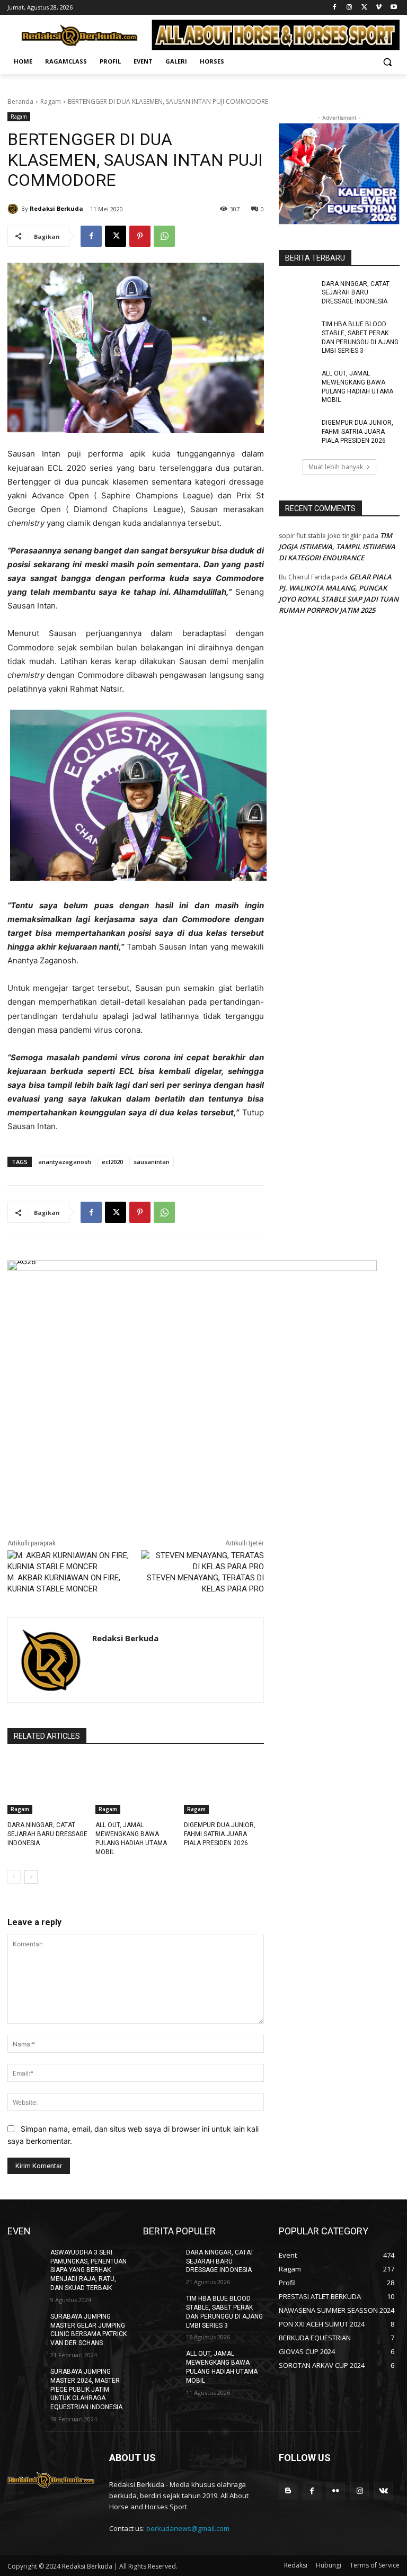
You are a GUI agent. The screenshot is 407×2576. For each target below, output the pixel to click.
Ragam (51, 101)
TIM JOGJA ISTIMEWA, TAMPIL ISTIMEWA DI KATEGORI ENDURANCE (337, 547)
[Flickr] (336, 2491)
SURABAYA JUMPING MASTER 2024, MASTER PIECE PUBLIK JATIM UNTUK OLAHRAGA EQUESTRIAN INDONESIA (86, 2389)
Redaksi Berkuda (56, 208)
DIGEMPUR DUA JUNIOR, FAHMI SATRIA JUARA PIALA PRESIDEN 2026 (220, 1834)
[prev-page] (14, 1877)
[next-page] (31, 1877)
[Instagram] (350, 8)
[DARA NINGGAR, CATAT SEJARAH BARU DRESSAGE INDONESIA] (47, 1786)
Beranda (20, 101)
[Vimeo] (379, 8)
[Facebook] (335, 8)
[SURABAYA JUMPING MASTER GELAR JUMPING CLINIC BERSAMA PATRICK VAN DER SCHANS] (25, 2325)
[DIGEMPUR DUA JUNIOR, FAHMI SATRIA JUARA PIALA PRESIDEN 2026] (224, 1786)
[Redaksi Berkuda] (14, 209)
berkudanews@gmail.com (188, 2528)
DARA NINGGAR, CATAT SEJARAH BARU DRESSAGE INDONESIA (47, 1834)
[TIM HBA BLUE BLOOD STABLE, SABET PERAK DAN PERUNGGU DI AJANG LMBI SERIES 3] (297, 333)
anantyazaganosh (65, 1162)
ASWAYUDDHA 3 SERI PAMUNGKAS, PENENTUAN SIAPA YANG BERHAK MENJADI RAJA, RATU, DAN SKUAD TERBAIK (89, 2270)
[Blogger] (288, 2491)
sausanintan (152, 1162)
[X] (364, 8)
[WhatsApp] (164, 236)
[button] (387, 62)
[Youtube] (393, 8)
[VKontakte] (383, 2491)
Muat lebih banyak (336, 467)
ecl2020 (112, 1162)
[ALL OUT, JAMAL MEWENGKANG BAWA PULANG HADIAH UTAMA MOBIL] (135, 1786)
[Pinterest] (140, 236)
